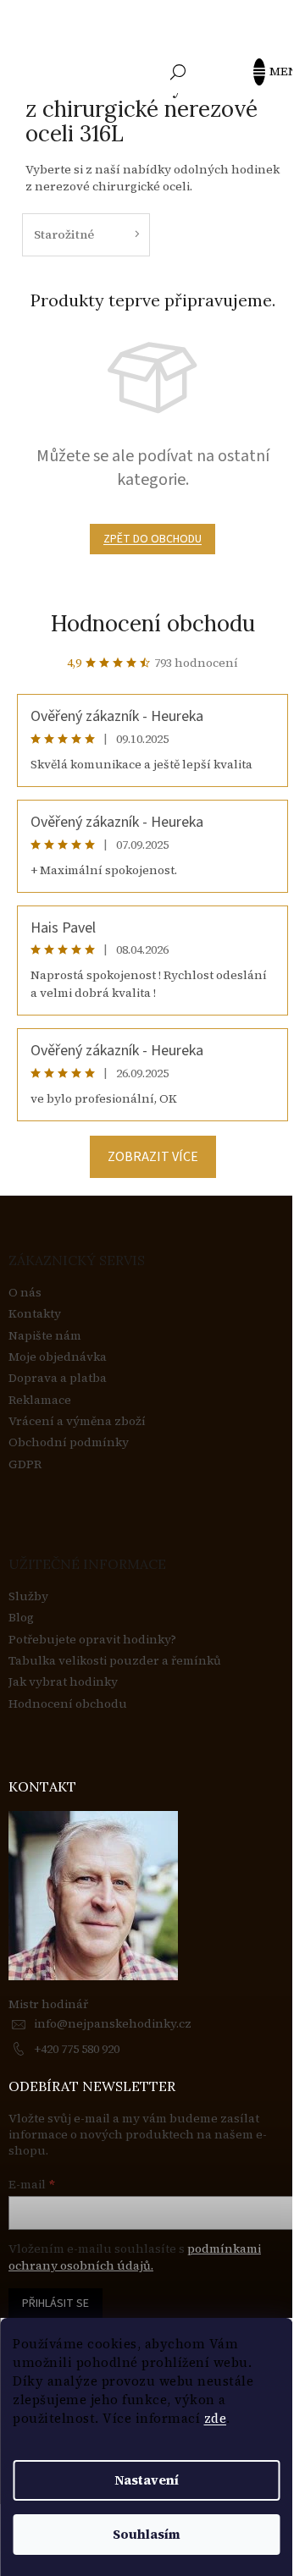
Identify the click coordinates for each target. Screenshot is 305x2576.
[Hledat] (178, 72)
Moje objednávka (58, 1357)
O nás (25, 1293)
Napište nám (45, 1336)
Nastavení (147, 2480)
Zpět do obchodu (152, 539)
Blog (21, 1618)
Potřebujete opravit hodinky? (92, 1640)
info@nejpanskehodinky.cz (113, 2023)
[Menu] (267, 72)
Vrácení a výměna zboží (77, 1421)
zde (216, 2418)
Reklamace (40, 1400)
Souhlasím (147, 2534)
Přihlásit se (55, 2304)
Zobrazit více (153, 1157)
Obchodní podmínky (69, 1442)
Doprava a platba (58, 1378)
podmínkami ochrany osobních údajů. (135, 2257)
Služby (28, 1596)
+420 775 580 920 (77, 2049)
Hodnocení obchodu (153, 623)
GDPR (25, 1464)
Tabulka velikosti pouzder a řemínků (115, 1661)
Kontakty (35, 1314)
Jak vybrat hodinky (63, 1682)
